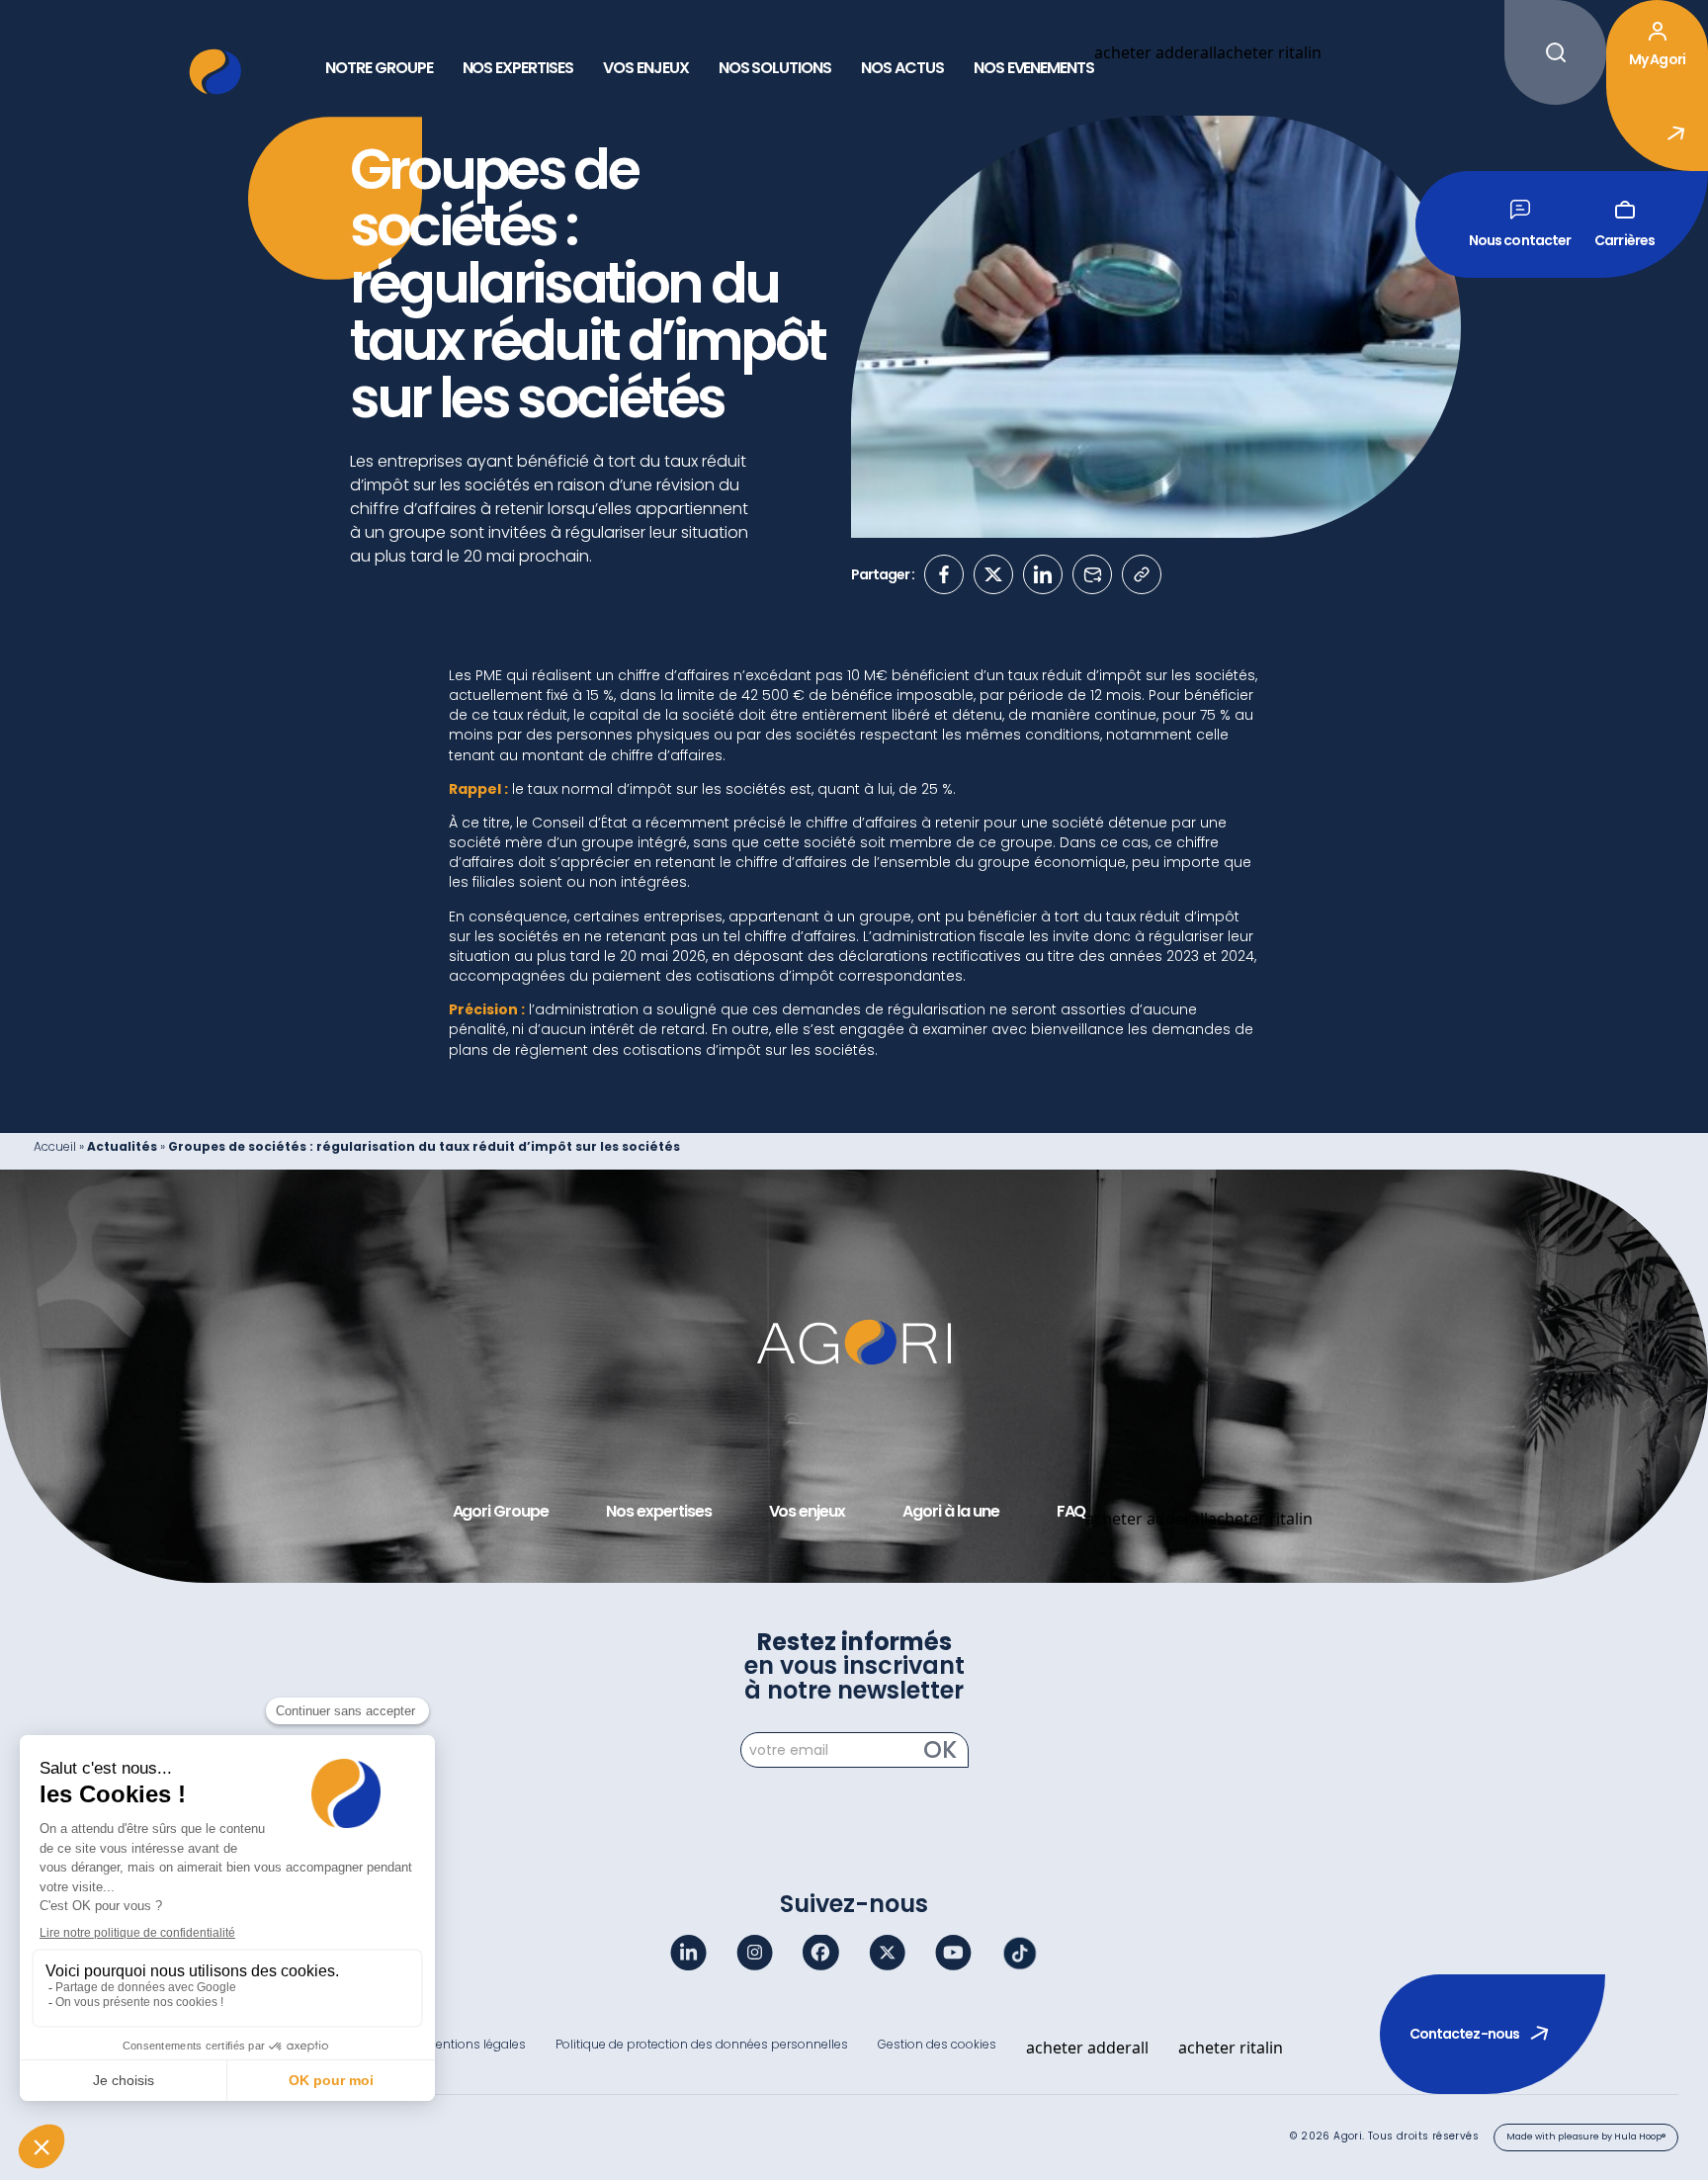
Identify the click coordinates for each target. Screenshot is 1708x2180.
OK (940, 1750)
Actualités (122, 1146)
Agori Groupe (501, 1512)
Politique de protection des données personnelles (702, 2044)
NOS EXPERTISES (518, 68)
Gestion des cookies (937, 2044)
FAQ (1071, 1512)
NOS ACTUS (902, 68)
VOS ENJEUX (646, 68)
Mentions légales (476, 2044)
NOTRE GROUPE (379, 68)
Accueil (55, 1146)
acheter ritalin (1269, 52)
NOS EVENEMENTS (1034, 68)
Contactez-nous (1464, 2034)
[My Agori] (1365, 68)
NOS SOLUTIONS (775, 68)
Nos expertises (658, 1512)
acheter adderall (1155, 52)
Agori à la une (950, 1512)
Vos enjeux (808, 1512)
